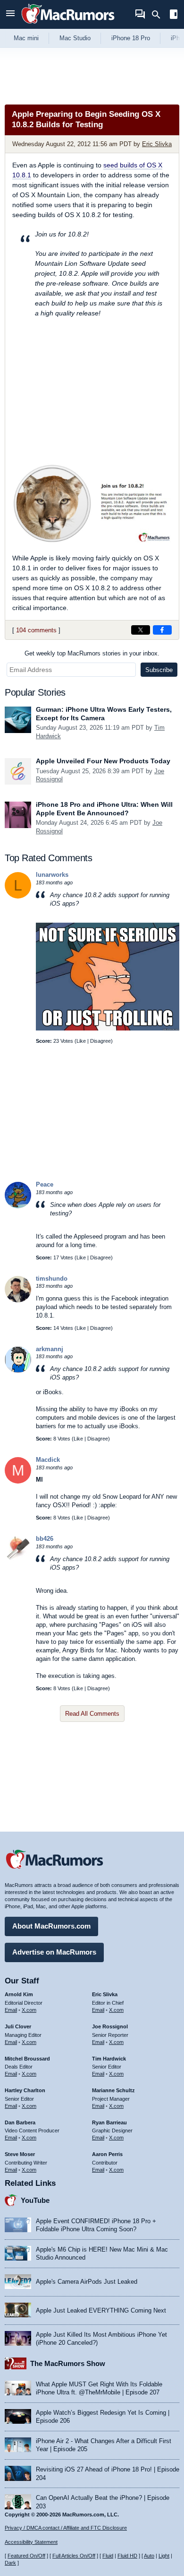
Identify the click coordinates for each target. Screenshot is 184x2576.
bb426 (45, 1539)
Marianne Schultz (113, 2090)
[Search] (159, 15)
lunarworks (52, 875)
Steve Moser (20, 2154)
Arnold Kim (19, 1994)
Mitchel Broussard (27, 2059)
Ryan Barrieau (109, 2122)
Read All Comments (92, 1714)
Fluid (108, 2556)
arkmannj (50, 1349)
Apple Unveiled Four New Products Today (103, 761)
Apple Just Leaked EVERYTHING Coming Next (101, 2310)
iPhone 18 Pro (131, 38)
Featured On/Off (26, 2556)
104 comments (36, 630)
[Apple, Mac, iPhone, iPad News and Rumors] (68, 25)
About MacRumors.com (51, 1926)
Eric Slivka (157, 144)
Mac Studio (75, 38)
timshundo (52, 1279)
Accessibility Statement (31, 2542)
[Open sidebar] (174, 15)
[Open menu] (10, 14)
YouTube (35, 2200)
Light (164, 2556)
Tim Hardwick (109, 2059)
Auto (149, 2556)
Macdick (48, 1460)
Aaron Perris (107, 2154)
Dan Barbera (20, 2122)
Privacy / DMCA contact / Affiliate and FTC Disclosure (66, 2528)
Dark (10, 2563)
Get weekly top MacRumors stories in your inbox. (92, 653)
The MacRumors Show (68, 2363)
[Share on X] (141, 630)
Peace (45, 1184)
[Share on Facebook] (162, 630)
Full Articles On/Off (74, 2556)
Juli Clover (18, 2026)
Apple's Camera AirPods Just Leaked (87, 2282)
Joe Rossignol (110, 2026)
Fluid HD (127, 2556)
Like (81, 1041)
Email (11, 2010)
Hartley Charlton (25, 2090)
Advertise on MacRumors (54, 1952)
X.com (29, 2010)
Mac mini (26, 38)
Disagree (100, 1041)
